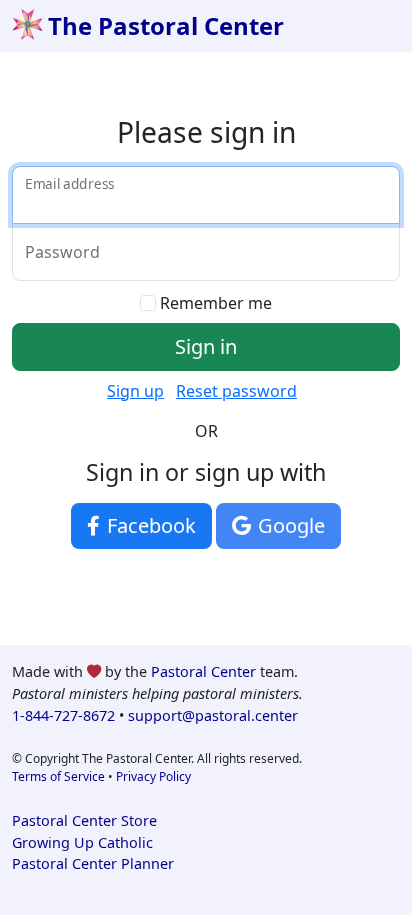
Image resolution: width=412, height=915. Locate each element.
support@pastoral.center (213, 715)
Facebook (149, 525)
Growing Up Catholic (82, 842)
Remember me (216, 303)
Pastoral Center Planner (93, 863)
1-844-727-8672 (63, 715)
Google (289, 525)
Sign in (206, 346)
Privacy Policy (153, 776)
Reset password (236, 391)
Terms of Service (58, 776)
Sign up (135, 391)
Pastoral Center (203, 671)
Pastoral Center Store (84, 820)
